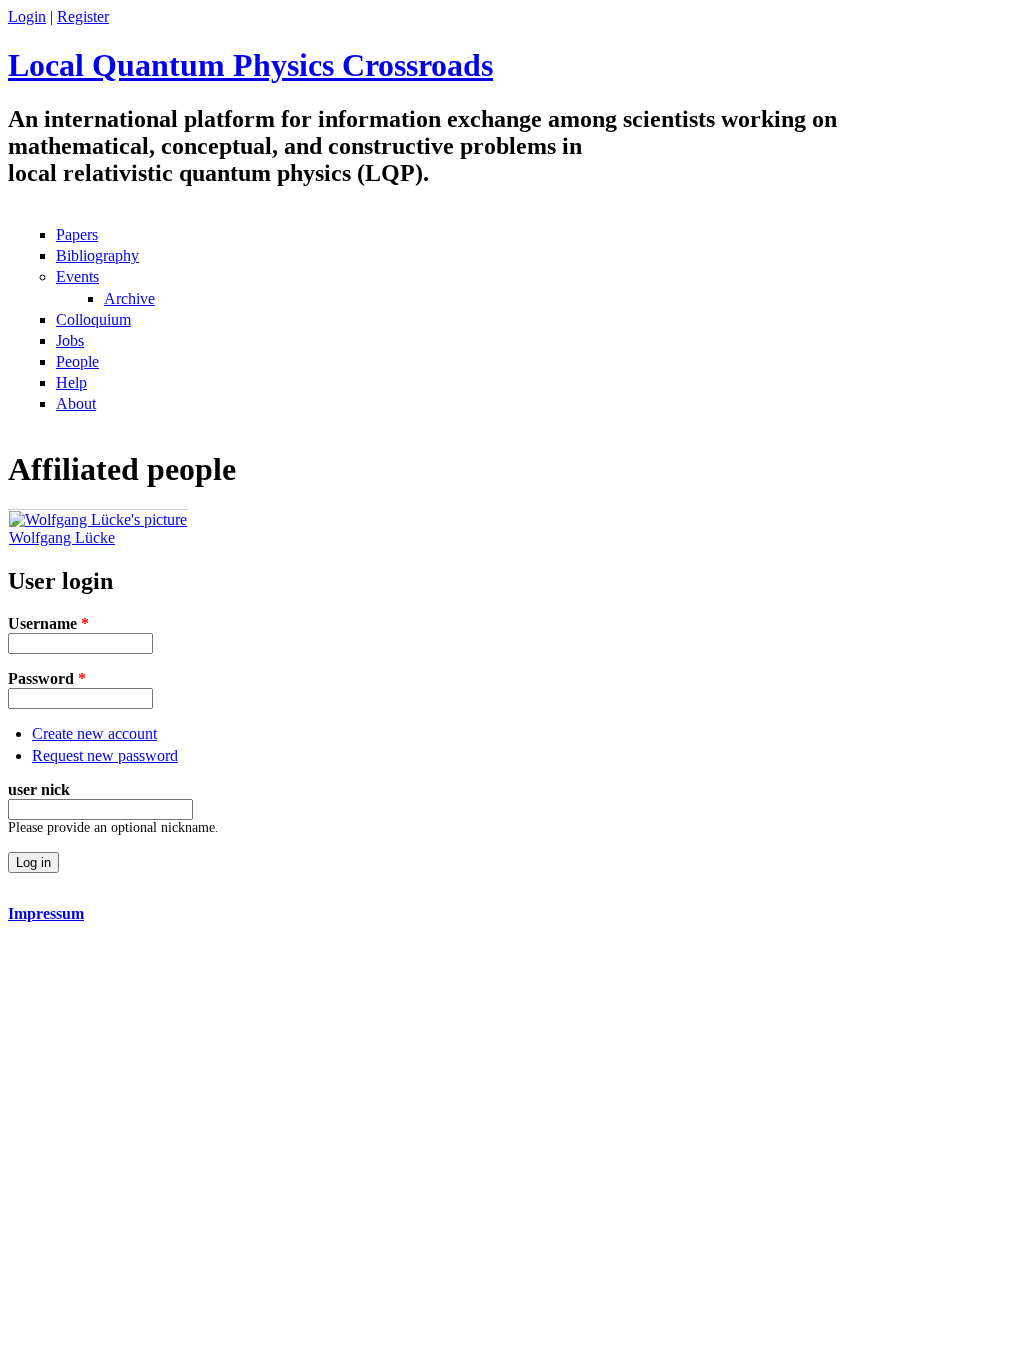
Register (83, 16)
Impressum (46, 913)
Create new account (94, 733)
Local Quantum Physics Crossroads (250, 65)
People (77, 361)
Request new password (105, 755)
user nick (39, 789)
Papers (77, 234)
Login (27, 16)
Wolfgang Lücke (62, 537)
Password (47, 678)
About (76, 403)
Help (71, 382)
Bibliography (97, 255)
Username (48, 623)
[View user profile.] (98, 519)
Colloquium (93, 319)
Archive (129, 298)
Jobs (70, 340)
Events (77, 276)
